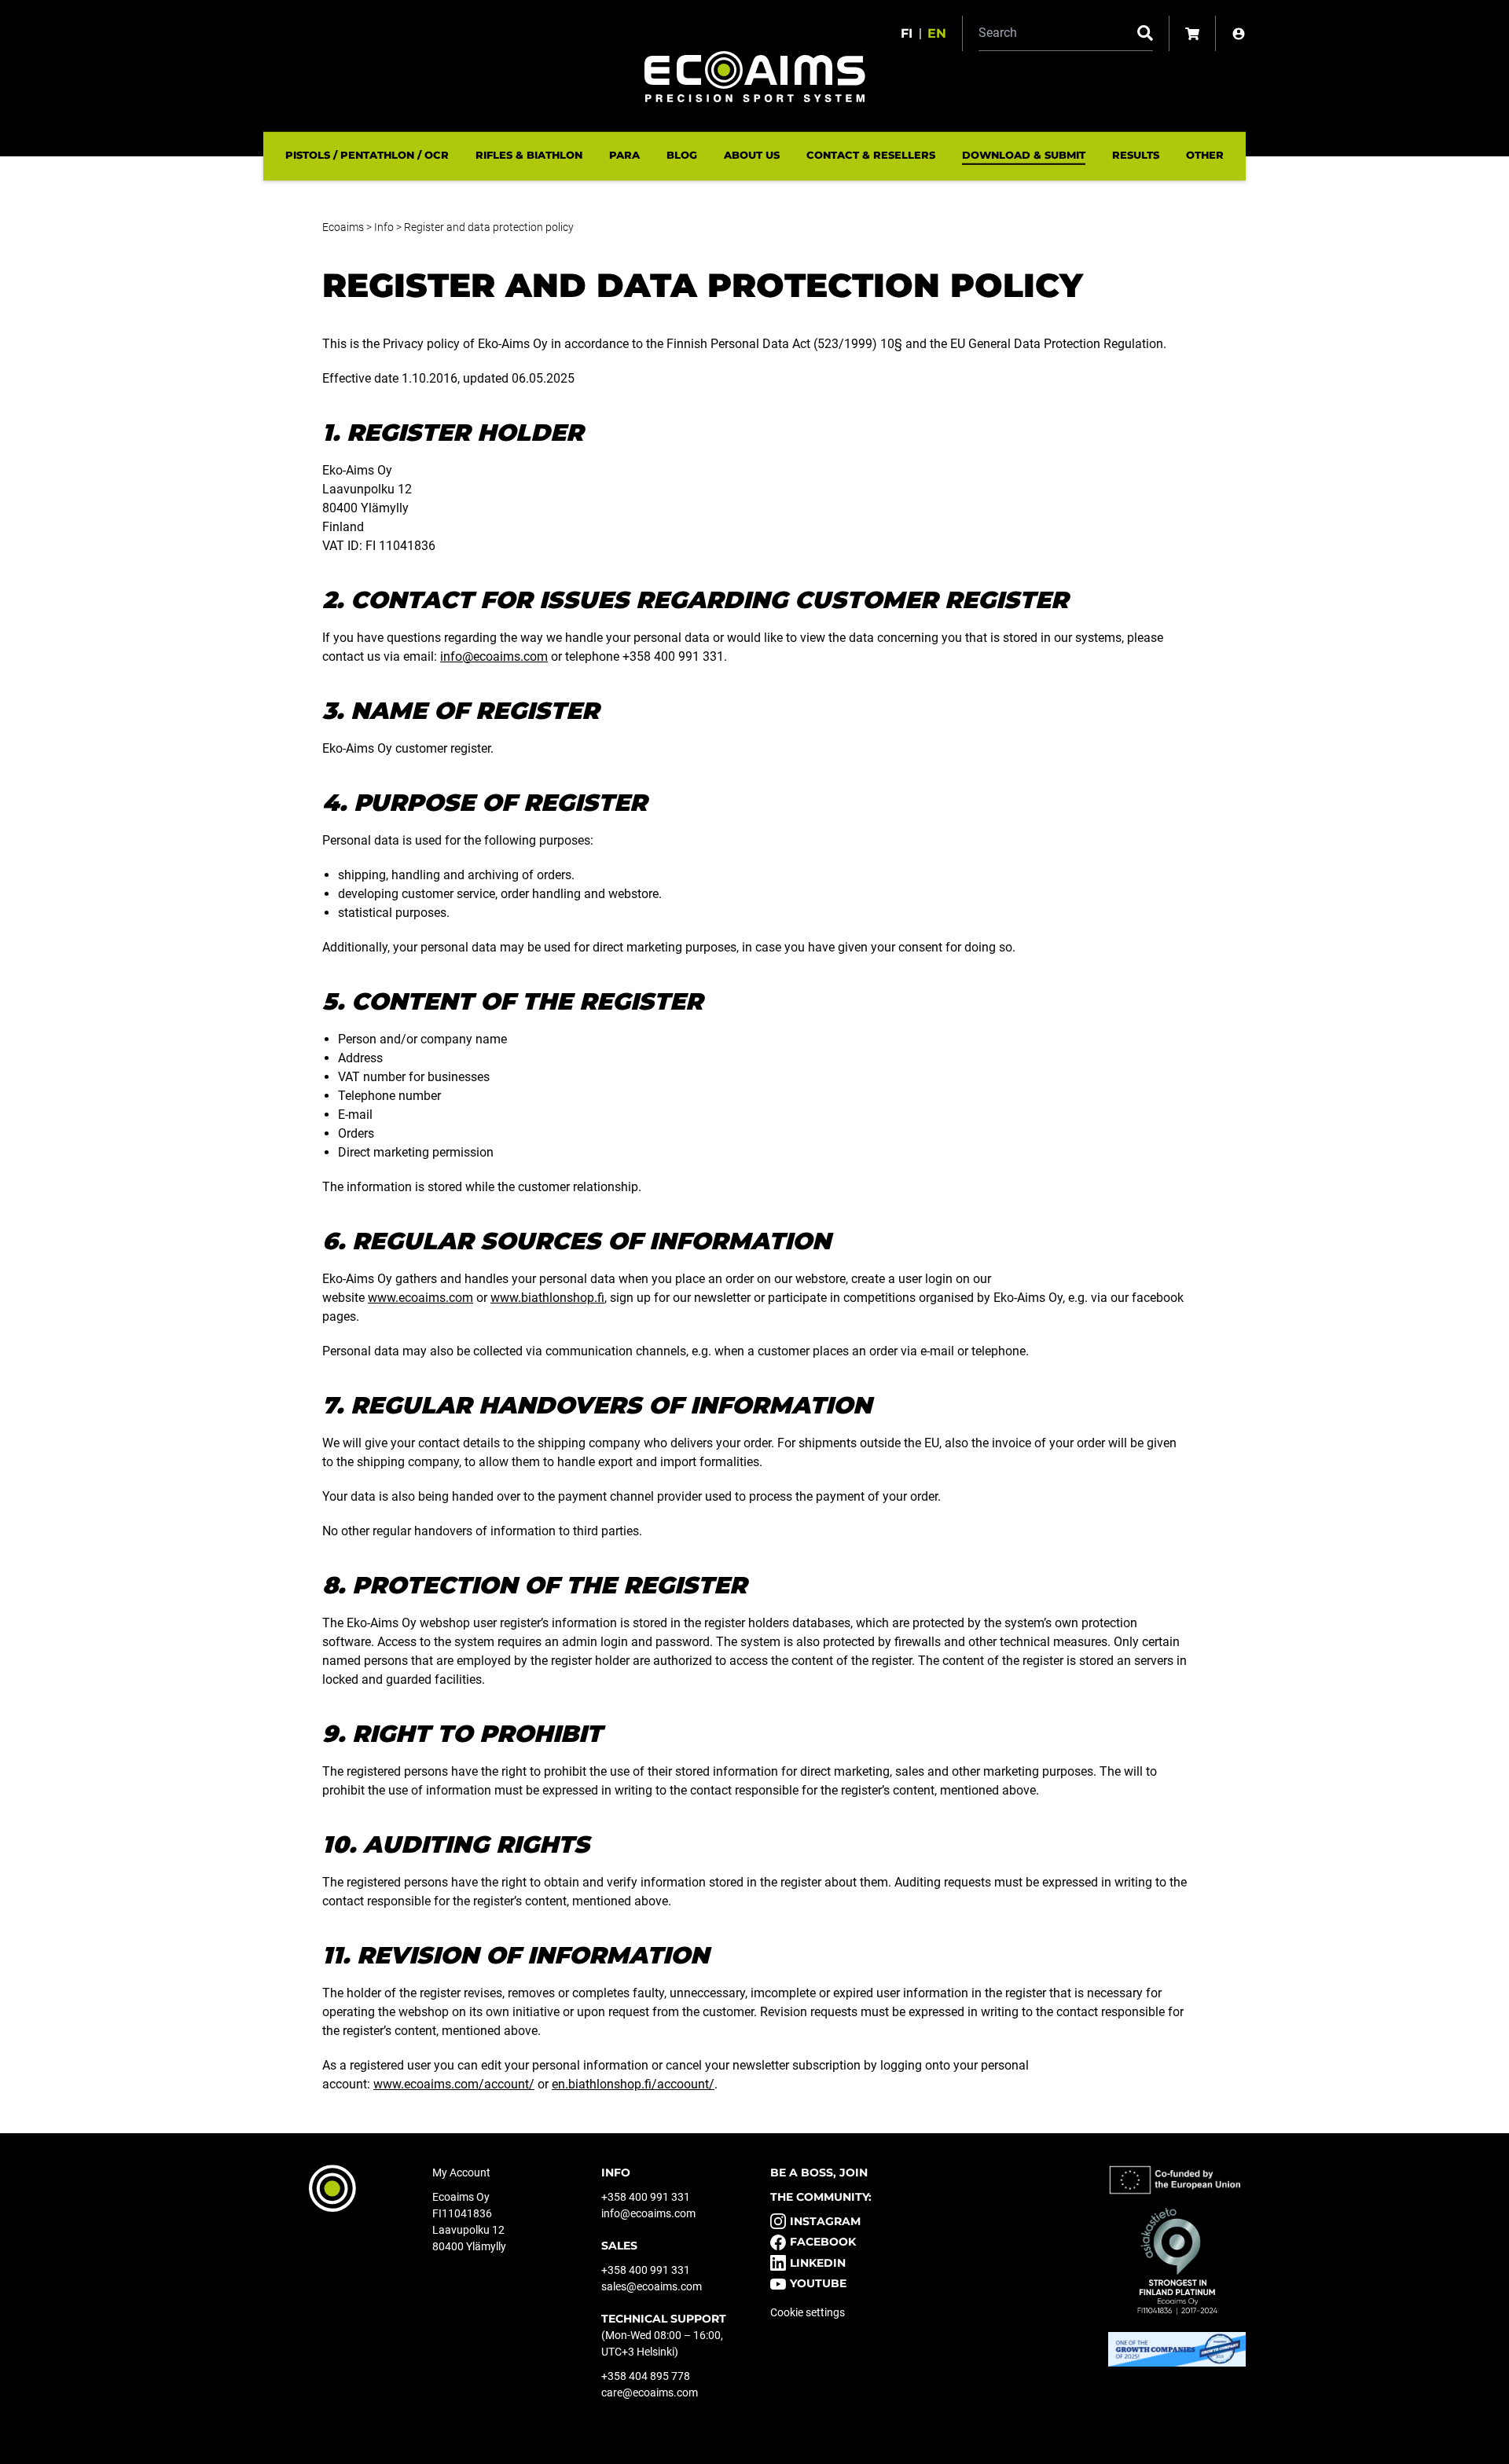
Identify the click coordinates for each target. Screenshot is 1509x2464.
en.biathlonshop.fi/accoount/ (633, 2084)
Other (1205, 155)
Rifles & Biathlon (529, 155)
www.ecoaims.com (420, 1298)
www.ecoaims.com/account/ (454, 2084)
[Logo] (755, 77)
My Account (461, 2172)
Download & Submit (1024, 155)
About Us (752, 155)
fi (907, 33)
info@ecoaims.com (494, 656)
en (937, 33)
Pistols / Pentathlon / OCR (367, 155)
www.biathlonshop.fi (547, 1298)
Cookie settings (808, 2312)
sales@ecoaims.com (652, 2286)
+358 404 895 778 (646, 2376)
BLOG (682, 155)
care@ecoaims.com (650, 2392)
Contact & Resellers (871, 155)
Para (624, 155)
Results (1136, 155)
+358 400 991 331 (646, 2197)
